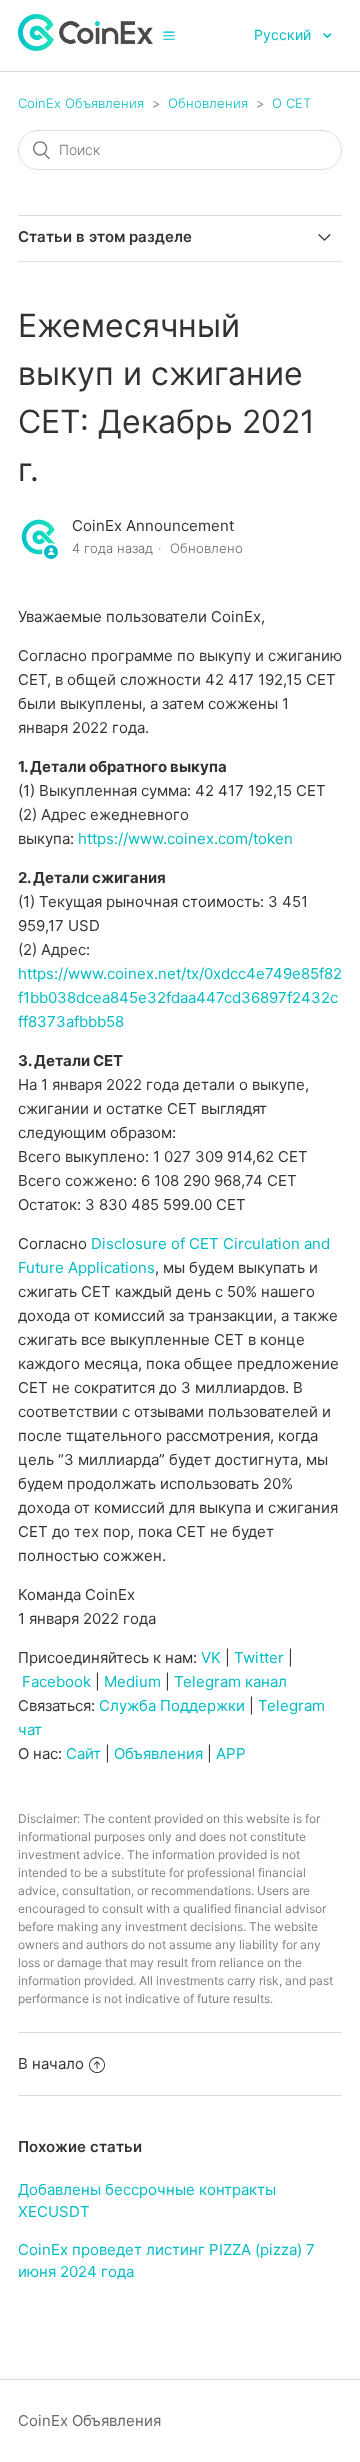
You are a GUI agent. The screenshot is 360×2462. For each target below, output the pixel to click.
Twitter (259, 1657)
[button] (169, 35)
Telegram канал (230, 1681)
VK (211, 1657)
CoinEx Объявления (81, 103)
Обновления (208, 103)
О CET (291, 103)
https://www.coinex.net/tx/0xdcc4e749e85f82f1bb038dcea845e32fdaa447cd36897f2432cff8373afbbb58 (180, 997)
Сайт (83, 1753)
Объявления (158, 1753)
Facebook (56, 1681)
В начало (51, 2063)
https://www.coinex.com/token (185, 838)
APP (231, 1753)
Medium (132, 1681)
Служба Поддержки (172, 1705)
